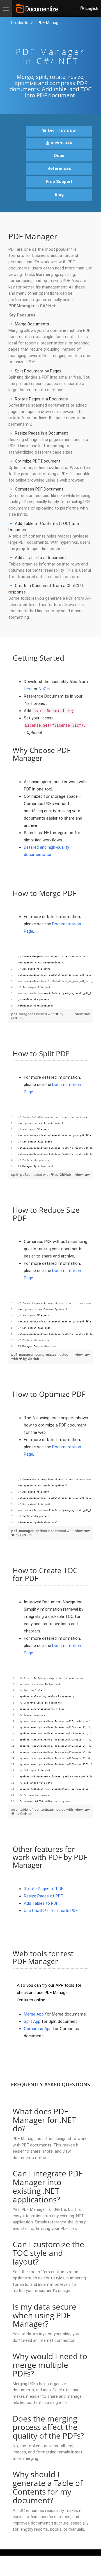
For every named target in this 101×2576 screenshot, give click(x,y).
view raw (82, 1014)
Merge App (34, 2014)
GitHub (17, 1018)
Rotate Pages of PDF (43, 1889)
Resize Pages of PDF (43, 1896)
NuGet (45, 689)
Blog (59, 194)
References (59, 168)
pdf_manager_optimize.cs (33, 1531)
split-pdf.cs (21, 1175)
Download (61, 143)
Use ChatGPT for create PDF (50, 1911)
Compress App (38, 2029)
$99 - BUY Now (61, 131)
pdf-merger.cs (24, 1014)
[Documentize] (37, 8)
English (91, 8)
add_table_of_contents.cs (33, 1809)
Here (28, 689)
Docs (59, 156)
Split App (32, 2021)
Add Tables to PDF (41, 1903)
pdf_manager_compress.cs (34, 1354)
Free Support (59, 182)
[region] (50, 981)
